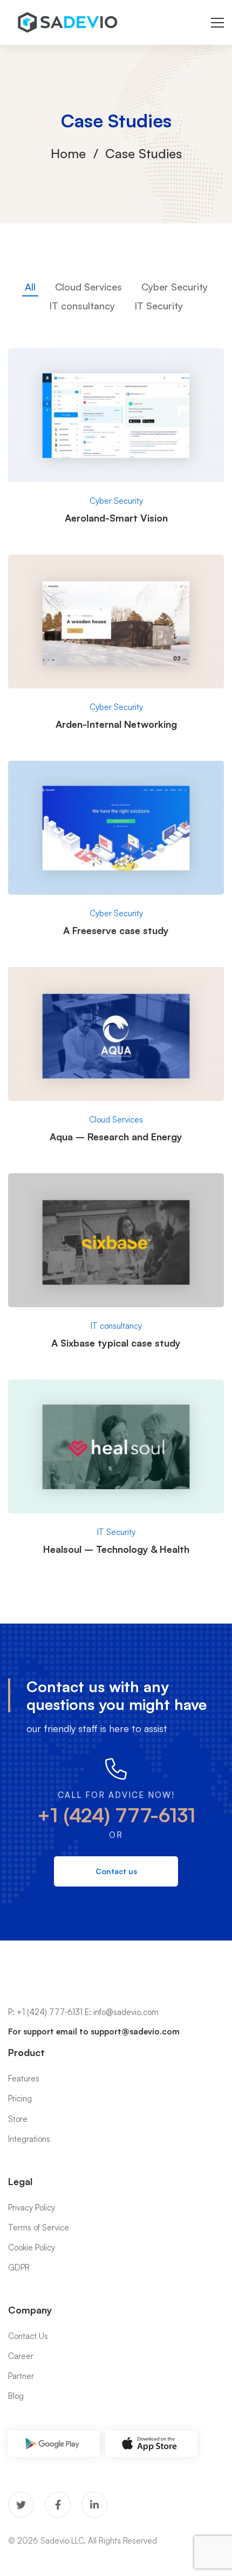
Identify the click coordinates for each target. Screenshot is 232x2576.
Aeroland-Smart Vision (116, 518)
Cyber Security (175, 287)
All (30, 287)
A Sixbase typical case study (116, 1343)
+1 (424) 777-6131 (116, 1815)
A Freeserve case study (116, 930)
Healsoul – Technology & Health (116, 1549)
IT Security (159, 306)
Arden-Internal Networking (116, 724)
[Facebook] (58, 2505)
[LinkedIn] (94, 2505)
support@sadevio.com (135, 2031)
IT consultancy (82, 306)
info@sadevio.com (126, 2012)
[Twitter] (21, 2505)
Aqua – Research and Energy (116, 1137)
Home (68, 153)
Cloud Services (88, 287)
